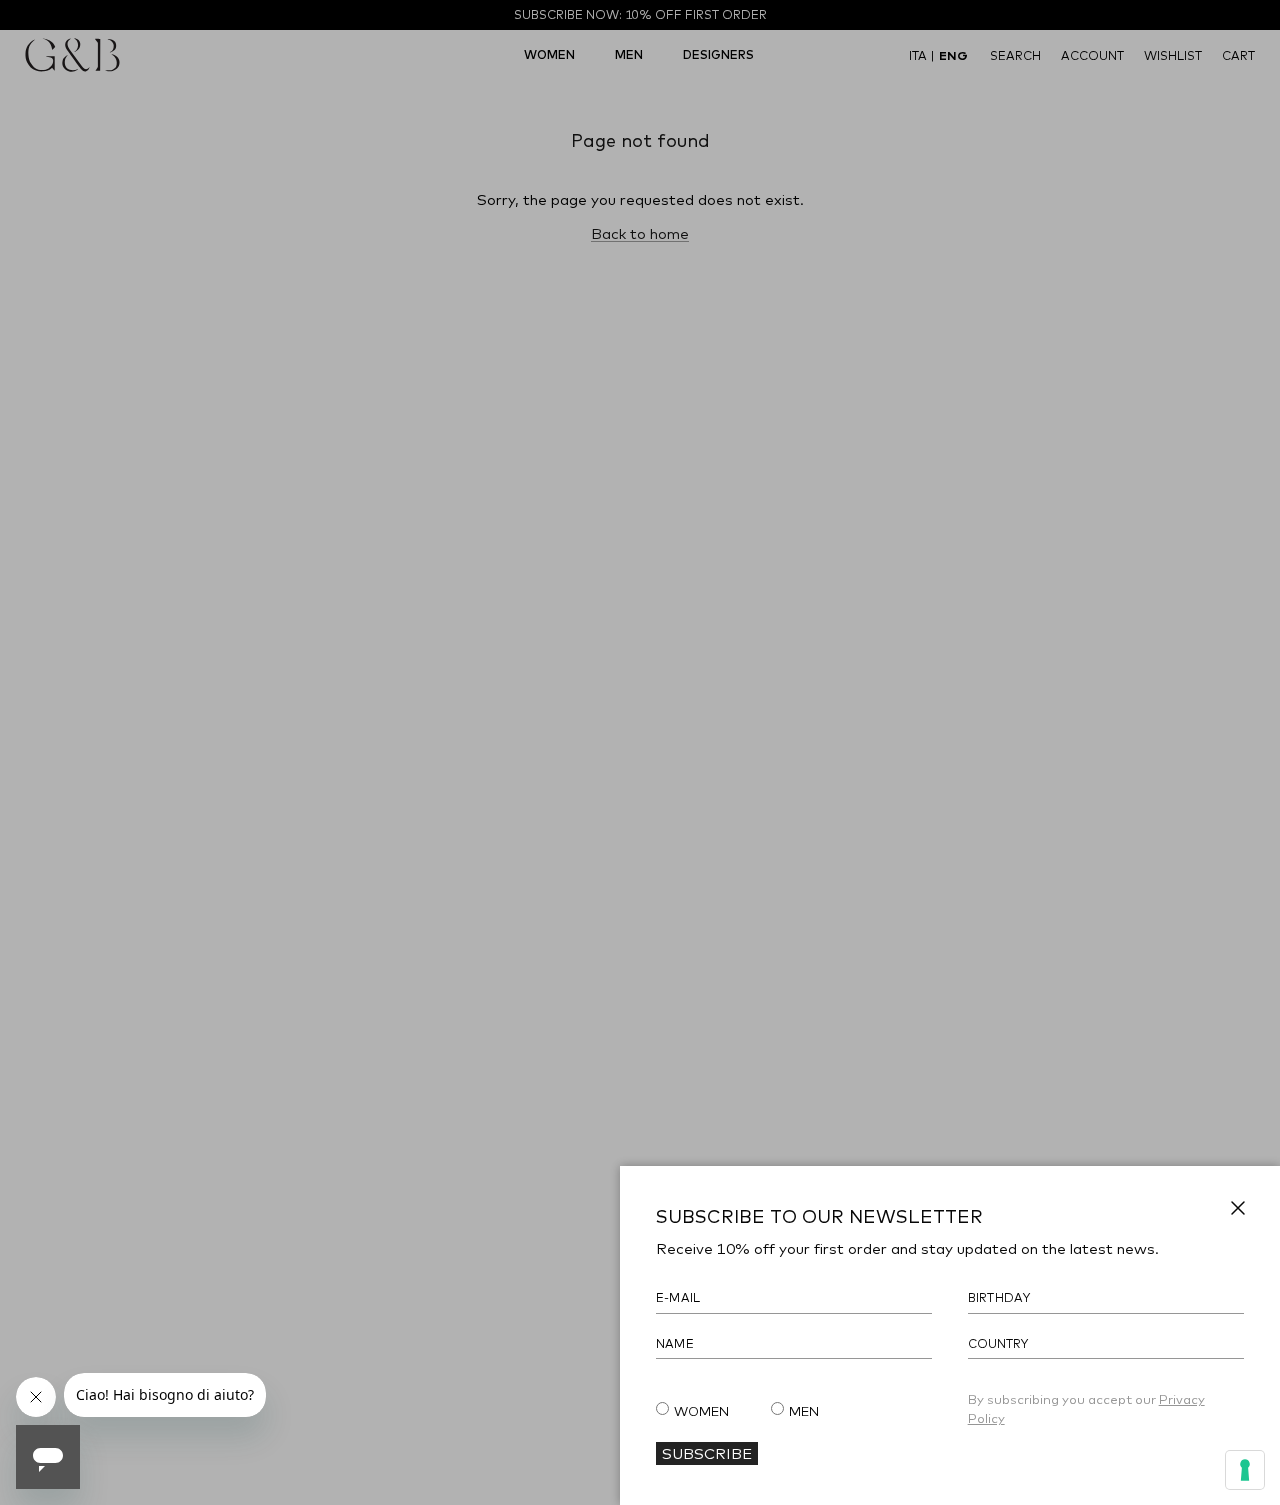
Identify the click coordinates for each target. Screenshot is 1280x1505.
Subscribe (707, 1453)
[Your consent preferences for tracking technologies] (1245, 1470)
